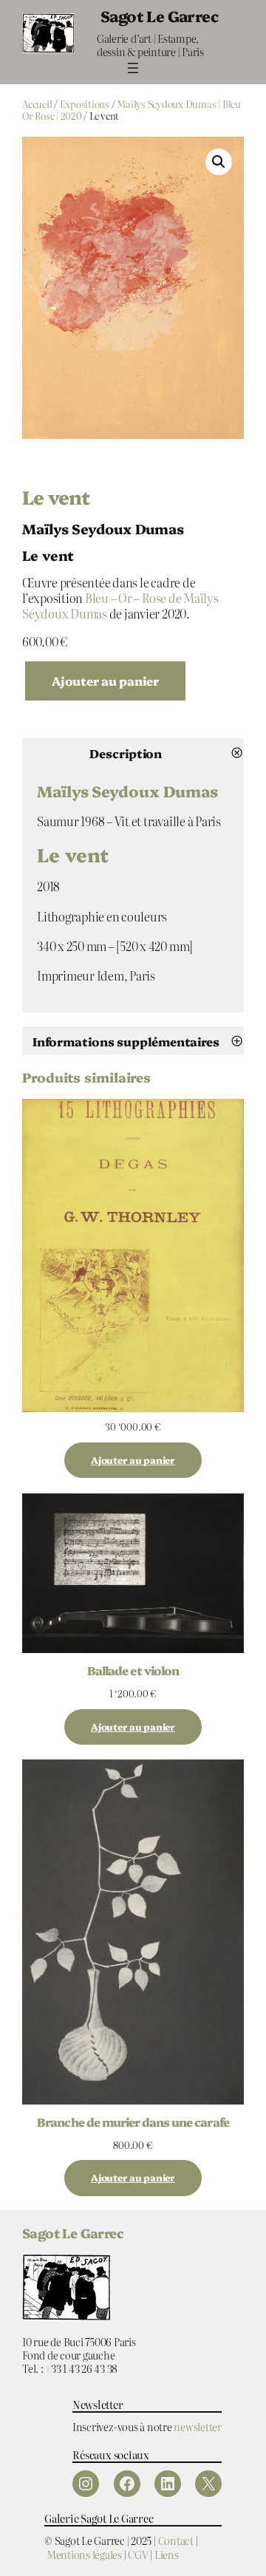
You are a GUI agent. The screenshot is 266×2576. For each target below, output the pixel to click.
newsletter (198, 2426)
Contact (176, 2540)
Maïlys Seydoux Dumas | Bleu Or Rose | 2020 (132, 110)
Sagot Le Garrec (159, 16)
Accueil (37, 104)
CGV (138, 2554)
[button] (219, 162)
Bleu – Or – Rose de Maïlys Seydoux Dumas (120, 606)
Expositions (85, 104)
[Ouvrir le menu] (133, 68)
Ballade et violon (133, 1670)
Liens (167, 2554)
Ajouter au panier (105, 681)
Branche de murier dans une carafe (133, 2122)
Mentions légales (84, 2554)
